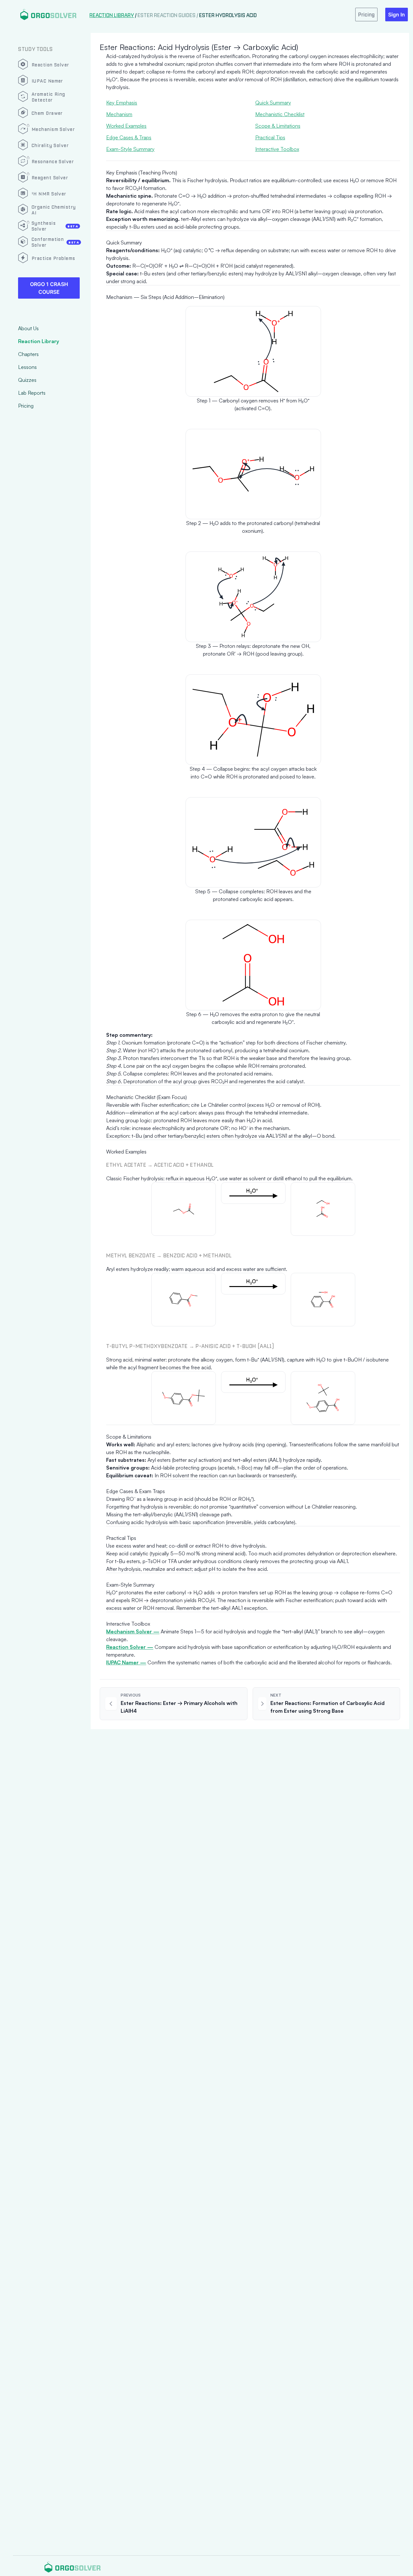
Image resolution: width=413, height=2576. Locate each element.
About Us (28, 328)
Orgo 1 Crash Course (49, 288)
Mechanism (119, 114)
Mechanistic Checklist (280, 114)
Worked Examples (126, 126)
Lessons (27, 367)
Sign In (397, 15)
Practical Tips (270, 137)
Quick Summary (273, 103)
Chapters (28, 354)
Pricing (26, 406)
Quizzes (27, 380)
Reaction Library (39, 341)
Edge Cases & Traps (129, 137)
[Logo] (48, 14)
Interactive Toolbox (277, 149)
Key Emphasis (122, 103)
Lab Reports (32, 393)
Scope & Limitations (278, 126)
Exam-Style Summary (130, 149)
